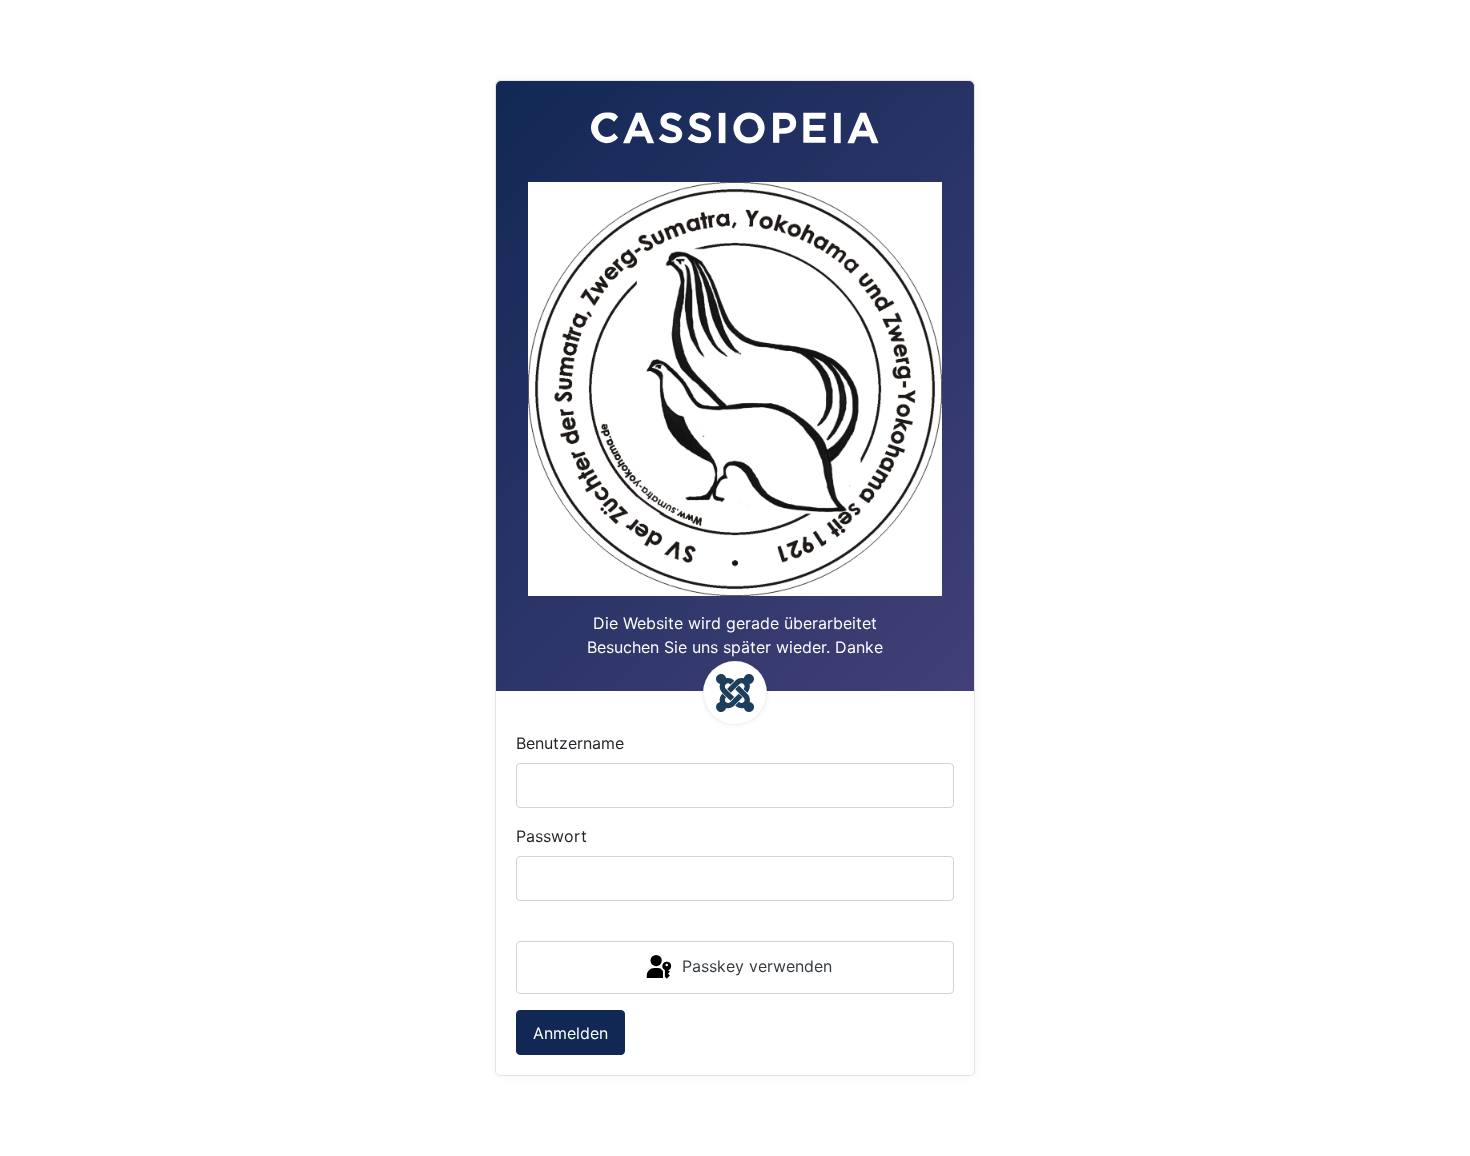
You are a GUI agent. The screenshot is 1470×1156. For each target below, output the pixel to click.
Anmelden (570, 1033)
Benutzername (570, 743)
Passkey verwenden (754, 966)
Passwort (551, 836)
